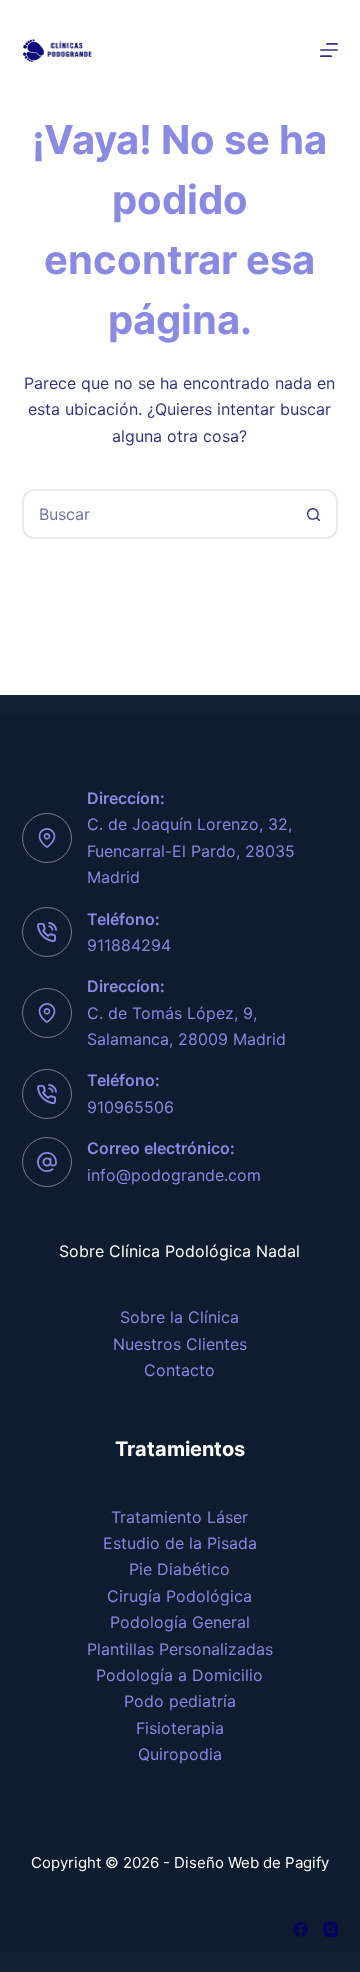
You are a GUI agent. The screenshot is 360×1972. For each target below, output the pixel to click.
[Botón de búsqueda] (313, 514)
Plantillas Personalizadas (180, 1649)
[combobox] (157, 514)
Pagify (307, 1862)
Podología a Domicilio (179, 1675)
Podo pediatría (180, 1701)
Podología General (180, 1622)
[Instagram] (330, 1929)
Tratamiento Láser (179, 1517)
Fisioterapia (180, 1728)
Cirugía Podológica (179, 1596)
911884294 (129, 945)
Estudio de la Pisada (180, 1543)
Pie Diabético (179, 1569)
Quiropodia (180, 1754)
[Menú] (329, 50)
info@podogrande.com (174, 1175)
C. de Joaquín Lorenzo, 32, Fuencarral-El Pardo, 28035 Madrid (191, 850)
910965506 (130, 1107)
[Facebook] (300, 1929)
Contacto (179, 1370)
